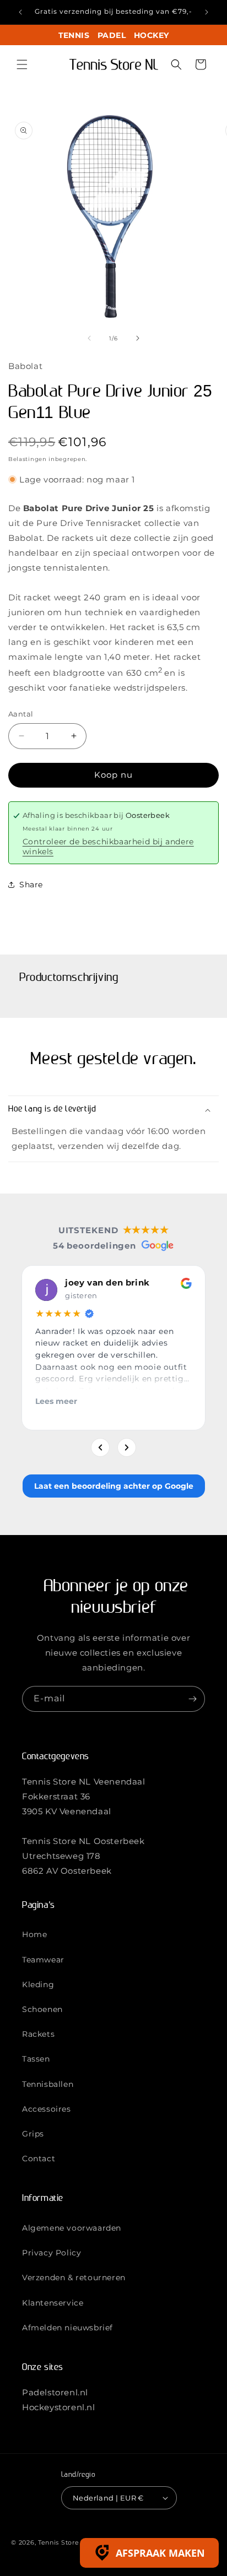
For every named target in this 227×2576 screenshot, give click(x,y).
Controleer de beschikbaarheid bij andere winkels (108, 847)
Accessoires (47, 2109)
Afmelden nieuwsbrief (67, 2328)
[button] (22, 64)
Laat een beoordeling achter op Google (114, 1486)
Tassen (36, 2059)
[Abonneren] (192, 1699)
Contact (39, 2159)
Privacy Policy (52, 2253)
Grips (33, 2134)
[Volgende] (127, 1447)
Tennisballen (48, 2084)
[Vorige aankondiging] (20, 12)
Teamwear (43, 1960)
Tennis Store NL (64, 2542)
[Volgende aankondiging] (207, 12)
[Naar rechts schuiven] (138, 338)
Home (34, 1934)
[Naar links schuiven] (89, 338)
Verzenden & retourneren (74, 2277)
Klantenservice (53, 2303)
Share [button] (31, 885)
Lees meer (56, 1401)
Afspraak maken (160, 2553)
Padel (112, 35)
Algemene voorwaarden (72, 2228)
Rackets (38, 2034)
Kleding (38, 1984)
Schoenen (42, 2009)
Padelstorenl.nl (55, 2392)
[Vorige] (100, 1447)
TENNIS (74, 35)
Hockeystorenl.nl (59, 2407)
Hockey (151, 35)
